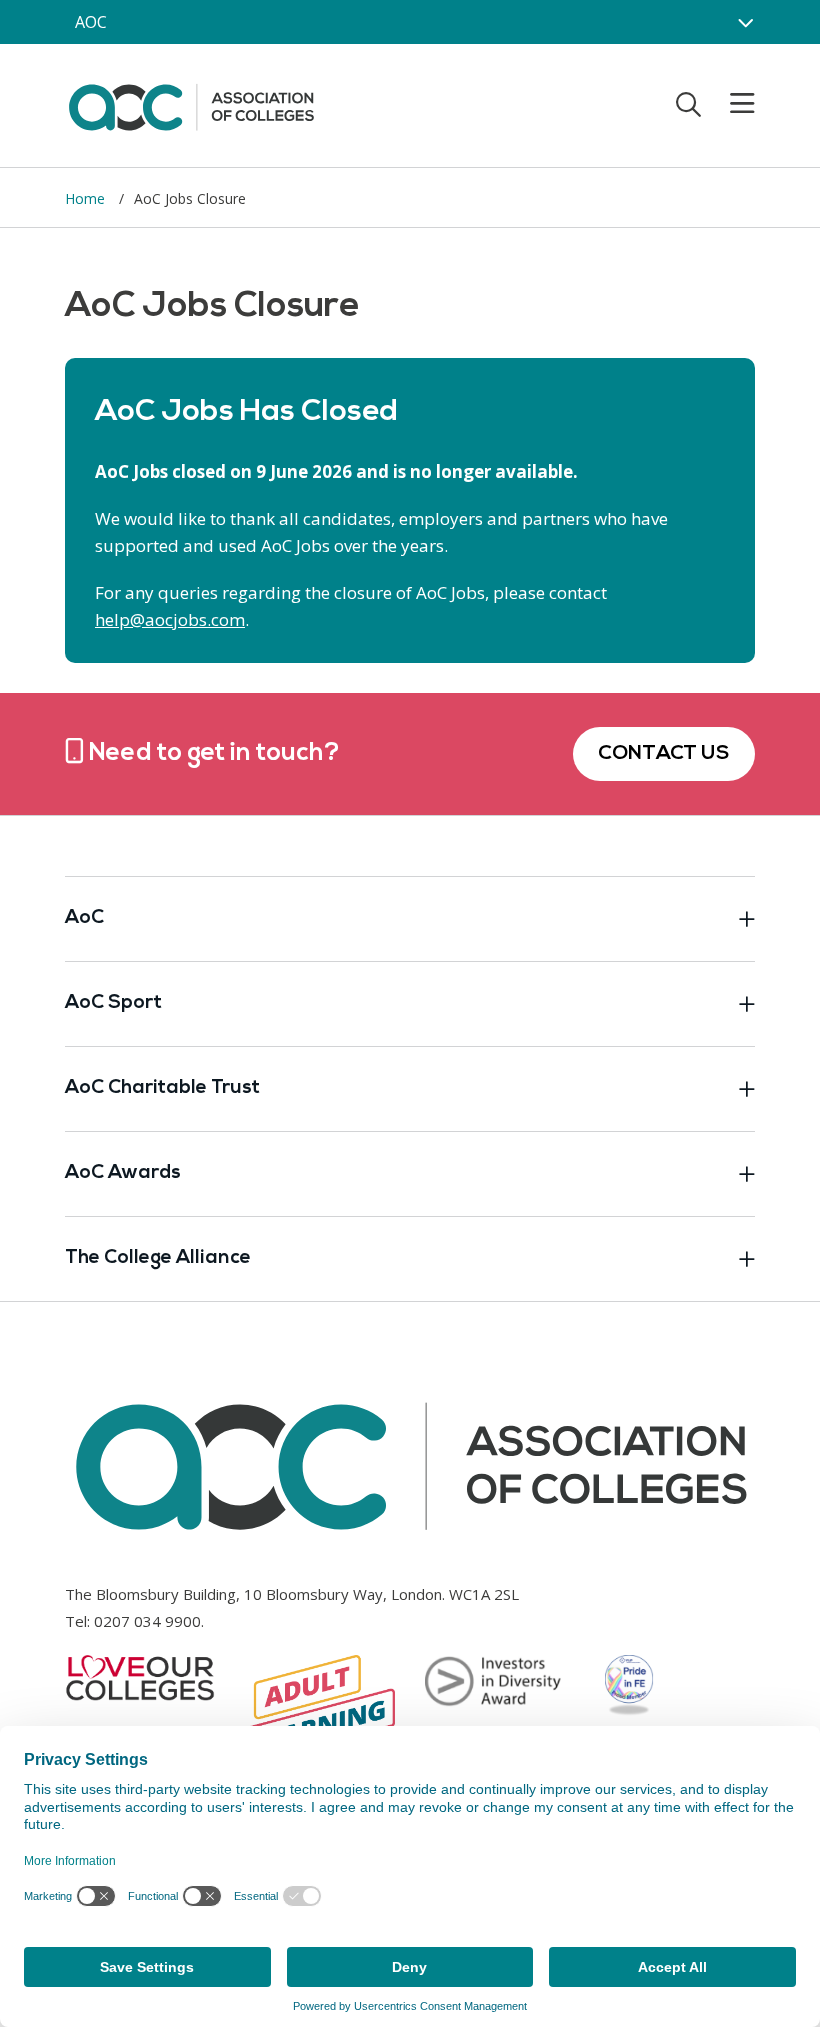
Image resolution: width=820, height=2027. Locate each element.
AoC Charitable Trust (162, 1088)
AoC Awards (123, 1173)
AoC (84, 918)
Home (87, 198)
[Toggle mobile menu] (730, 104)
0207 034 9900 (147, 1621)
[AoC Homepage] (191, 104)
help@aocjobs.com (170, 619)
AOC (91, 22)
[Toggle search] (688, 104)
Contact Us (664, 754)
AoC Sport (113, 1003)
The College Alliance (158, 1258)
